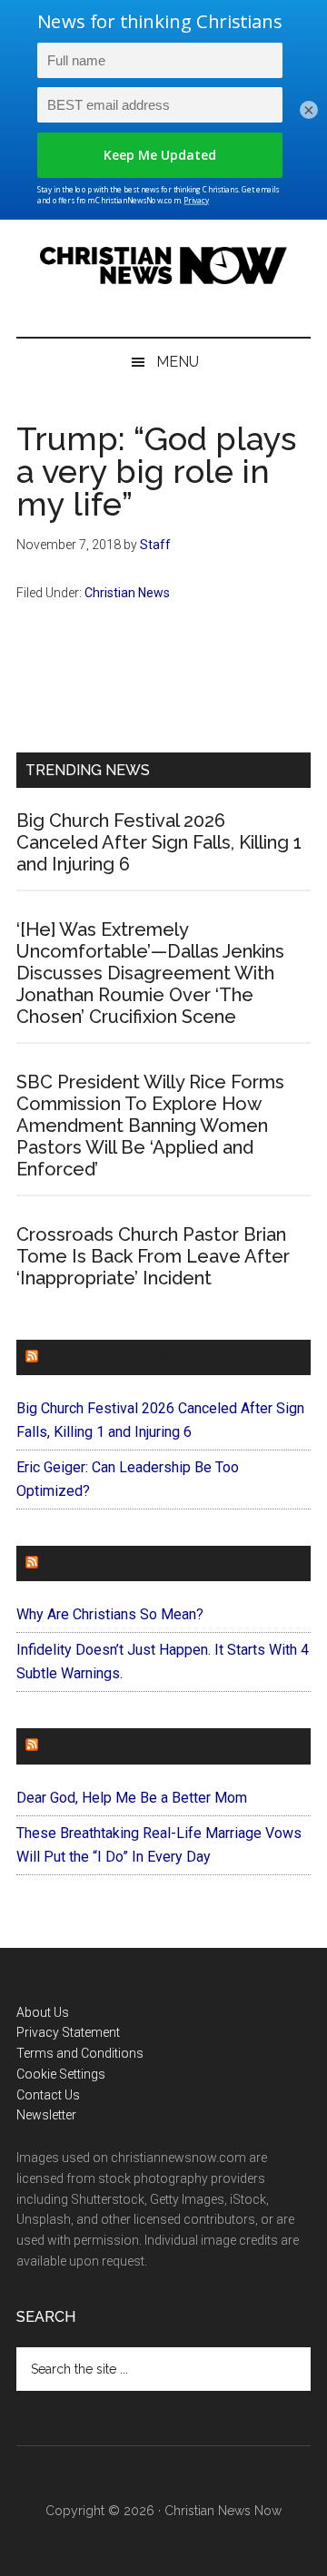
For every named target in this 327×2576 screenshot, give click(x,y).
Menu (178, 362)
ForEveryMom (99, 1746)
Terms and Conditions (80, 2053)
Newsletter (46, 2115)
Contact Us (48, 2095)
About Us (43, 2012)
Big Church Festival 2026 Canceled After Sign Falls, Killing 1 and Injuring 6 (159, 842)
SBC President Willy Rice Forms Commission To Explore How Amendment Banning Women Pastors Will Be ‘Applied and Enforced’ (150, 1126)
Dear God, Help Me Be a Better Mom (132, 1798)
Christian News (127, 593)
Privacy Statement (68, 2032)
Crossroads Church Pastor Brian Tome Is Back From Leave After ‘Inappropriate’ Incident (153, 1256)
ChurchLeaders (107, 1357)
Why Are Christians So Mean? (110, 1614)
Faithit (70, 1563)
